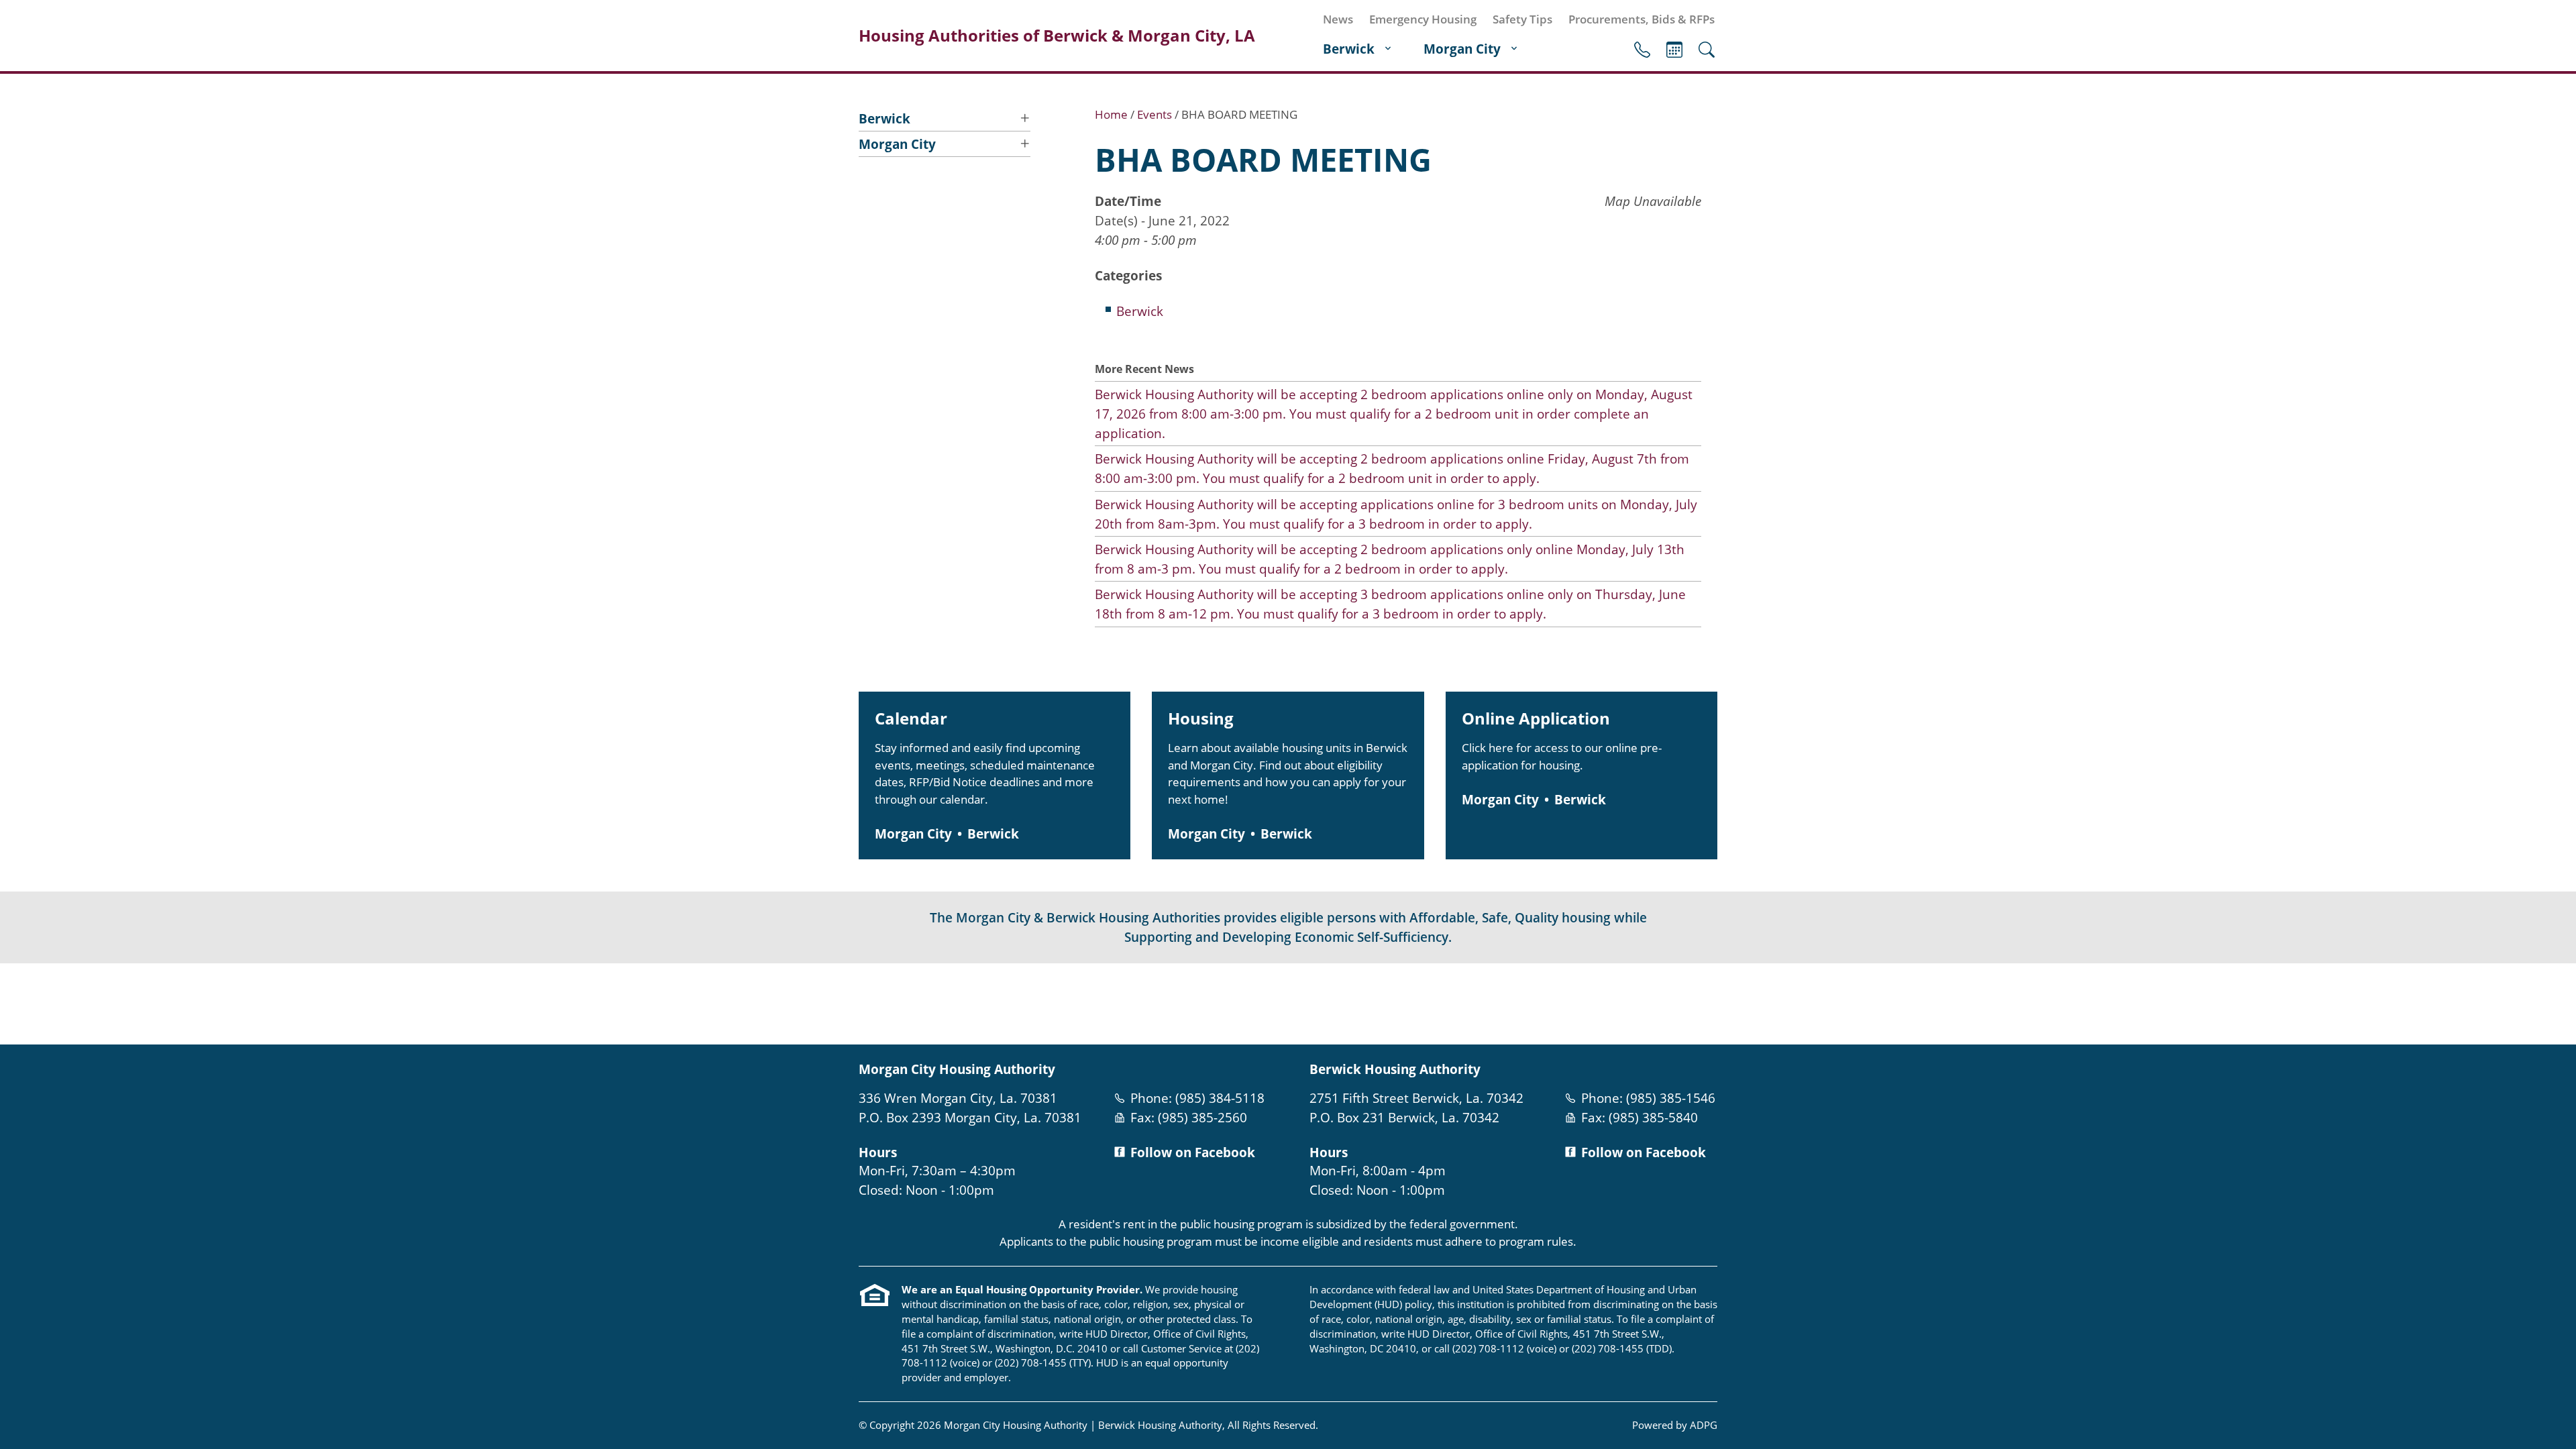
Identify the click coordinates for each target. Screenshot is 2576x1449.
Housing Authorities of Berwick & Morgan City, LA (1057, 36)
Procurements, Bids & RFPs (1642, 19)
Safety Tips (1522, 19)
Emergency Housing (1423, 19)
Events (1674, 50)
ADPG (1704, 1425)
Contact (1642, 50)
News (1338, 19)
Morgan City (1462, 49)
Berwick (1349, 49)
